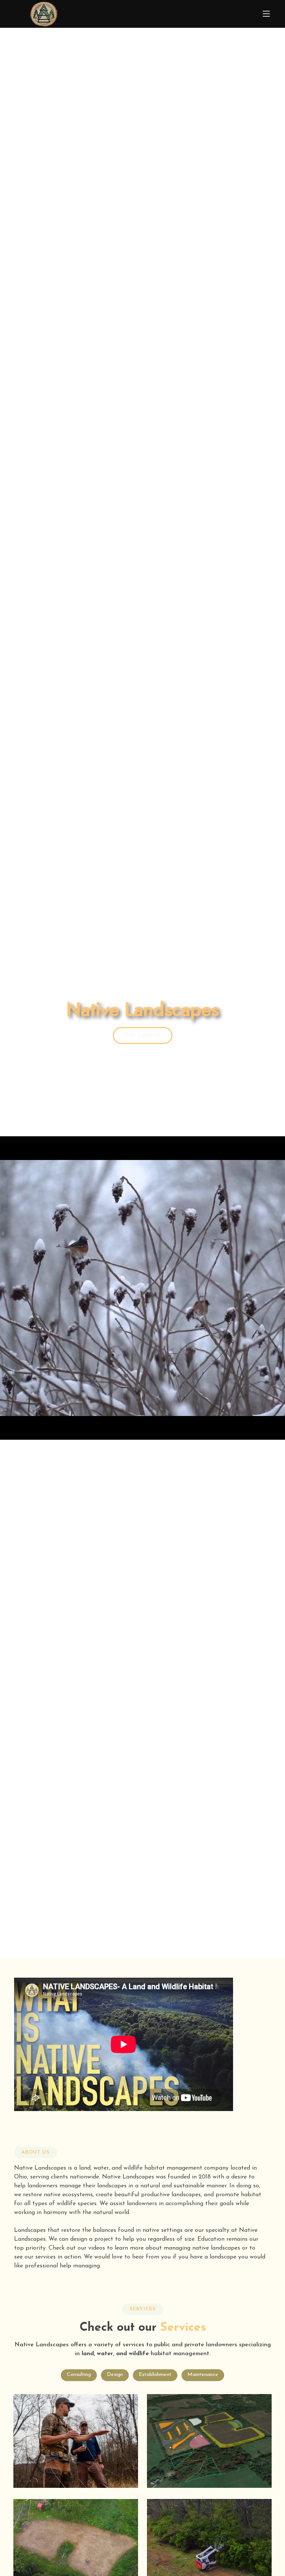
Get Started (143, 1035)
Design (115, 2375)
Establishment (155, 2375)
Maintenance (203, 2375)
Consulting (79, 2375)
